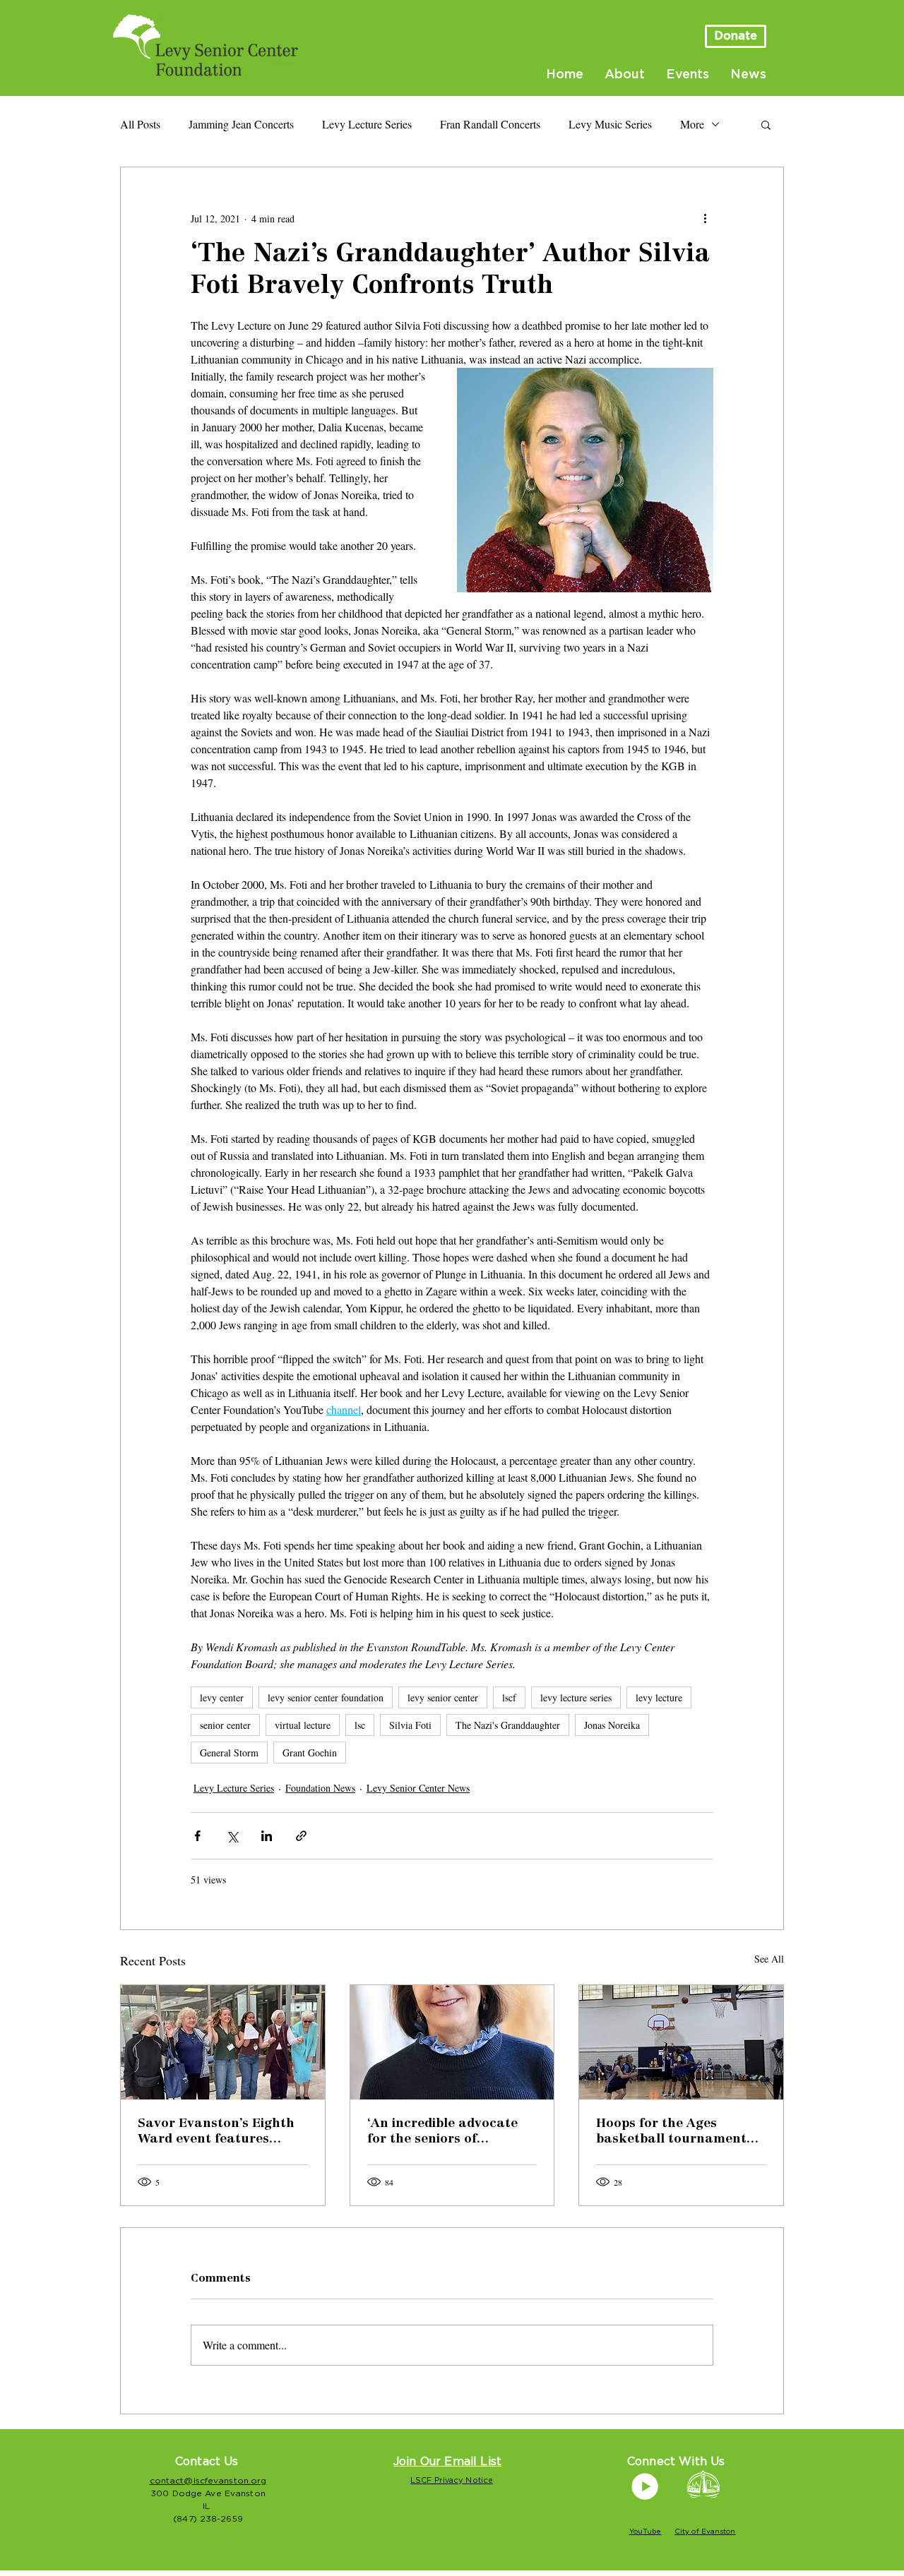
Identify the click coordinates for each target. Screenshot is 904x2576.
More (692, 124)
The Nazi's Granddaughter (508, 1725)
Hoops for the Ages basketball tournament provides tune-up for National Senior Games (671, 2133)
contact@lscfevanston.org (208, 2481)
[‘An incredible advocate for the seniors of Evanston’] (452, 2042)
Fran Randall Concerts (490, 124)
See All (769, 1959)
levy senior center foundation (326, 1697)
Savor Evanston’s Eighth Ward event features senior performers (216, 2133)
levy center (222, 1697)
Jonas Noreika (612, 1725)
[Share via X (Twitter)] (232, 1836)
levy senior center (443, 1697)
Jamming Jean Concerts (241, 124)
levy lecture (659, 1697)
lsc (360, 1725)
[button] (766, 124)
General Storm (229, 1753)
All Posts (140, 124)
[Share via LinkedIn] (267, 1836)
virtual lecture (303, 1725)
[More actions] (705, 218)
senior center (225, 1725)
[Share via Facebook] (197, 1836)
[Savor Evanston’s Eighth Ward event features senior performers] (223, 2042)
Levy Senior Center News (418, 1788)
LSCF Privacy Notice (452, 2480)
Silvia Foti (410, 1725)
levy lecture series (576, 1697)
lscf (509, 1697)
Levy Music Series (610, 124)
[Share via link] (301, 1836)
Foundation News (320, 1788)
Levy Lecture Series (367, 124)
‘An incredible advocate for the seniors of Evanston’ (442, 2133)
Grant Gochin (310, 1753)
